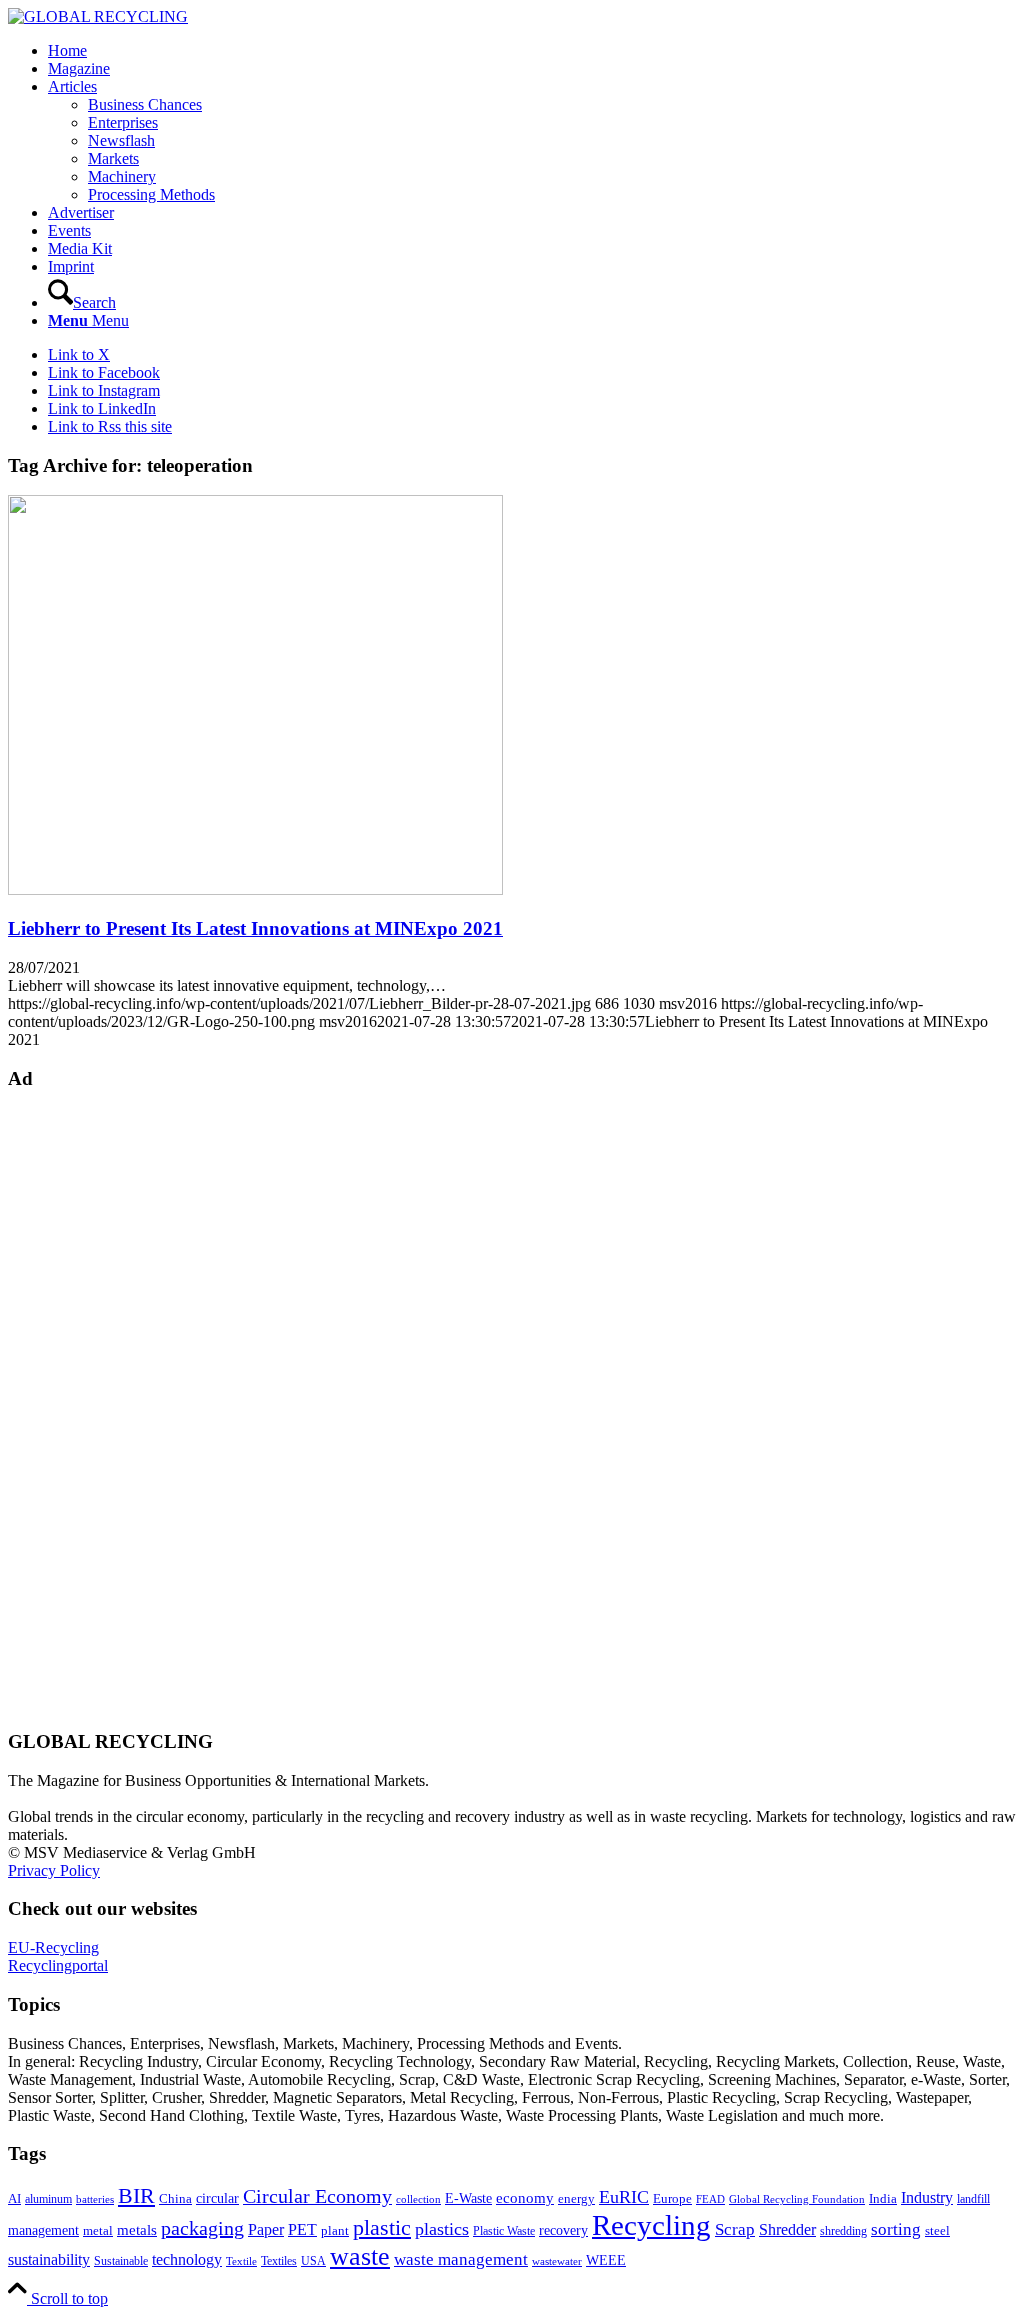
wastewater (557, 2261)
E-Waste (468, 2198)
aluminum (48, 2199)
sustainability (49, 2259)
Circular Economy (317, 2196)
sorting (896, 2229)
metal (98, 2231)
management (43, 2230)
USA (313, 2261)
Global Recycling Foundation (797, 2199)
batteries (95, 2199)
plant (335, 2231)
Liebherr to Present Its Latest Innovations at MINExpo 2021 (255, 928)
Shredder (787, 2229)
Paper (266, 2229)
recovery (563, 2230)
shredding (843, 2231)
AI (14, 2199)
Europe (672, 2199)
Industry (927, 2197)
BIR (136, 2196)
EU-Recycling (53, 1947)
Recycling (651, 2225)
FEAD (710, 2199)
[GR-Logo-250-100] (98, 16)
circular (217, 2198)
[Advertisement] (88, 1408)
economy (525, 2198)
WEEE (606, 2260)
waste (360, 2256)
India (883, 2198)
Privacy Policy (54, 1870)
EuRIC (624, 2197)
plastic (382, 2227)
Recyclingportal (58, 1965)
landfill (973, 2199)
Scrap (735, 2229)
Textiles (279, 2261)
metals (137, 2229)
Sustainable (121, 2261)
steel (937, 2231)
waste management (461, 2259)
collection (418, 2199)
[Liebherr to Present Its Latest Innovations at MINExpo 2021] (255, 889)
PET (302, 2229)
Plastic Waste (504, 2231)
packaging (202, 2228)
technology (187, 2259)
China (175, 2199)
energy (576, 2199)
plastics (442, 2229)
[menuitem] (532, 51)
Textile (241, 2261)
